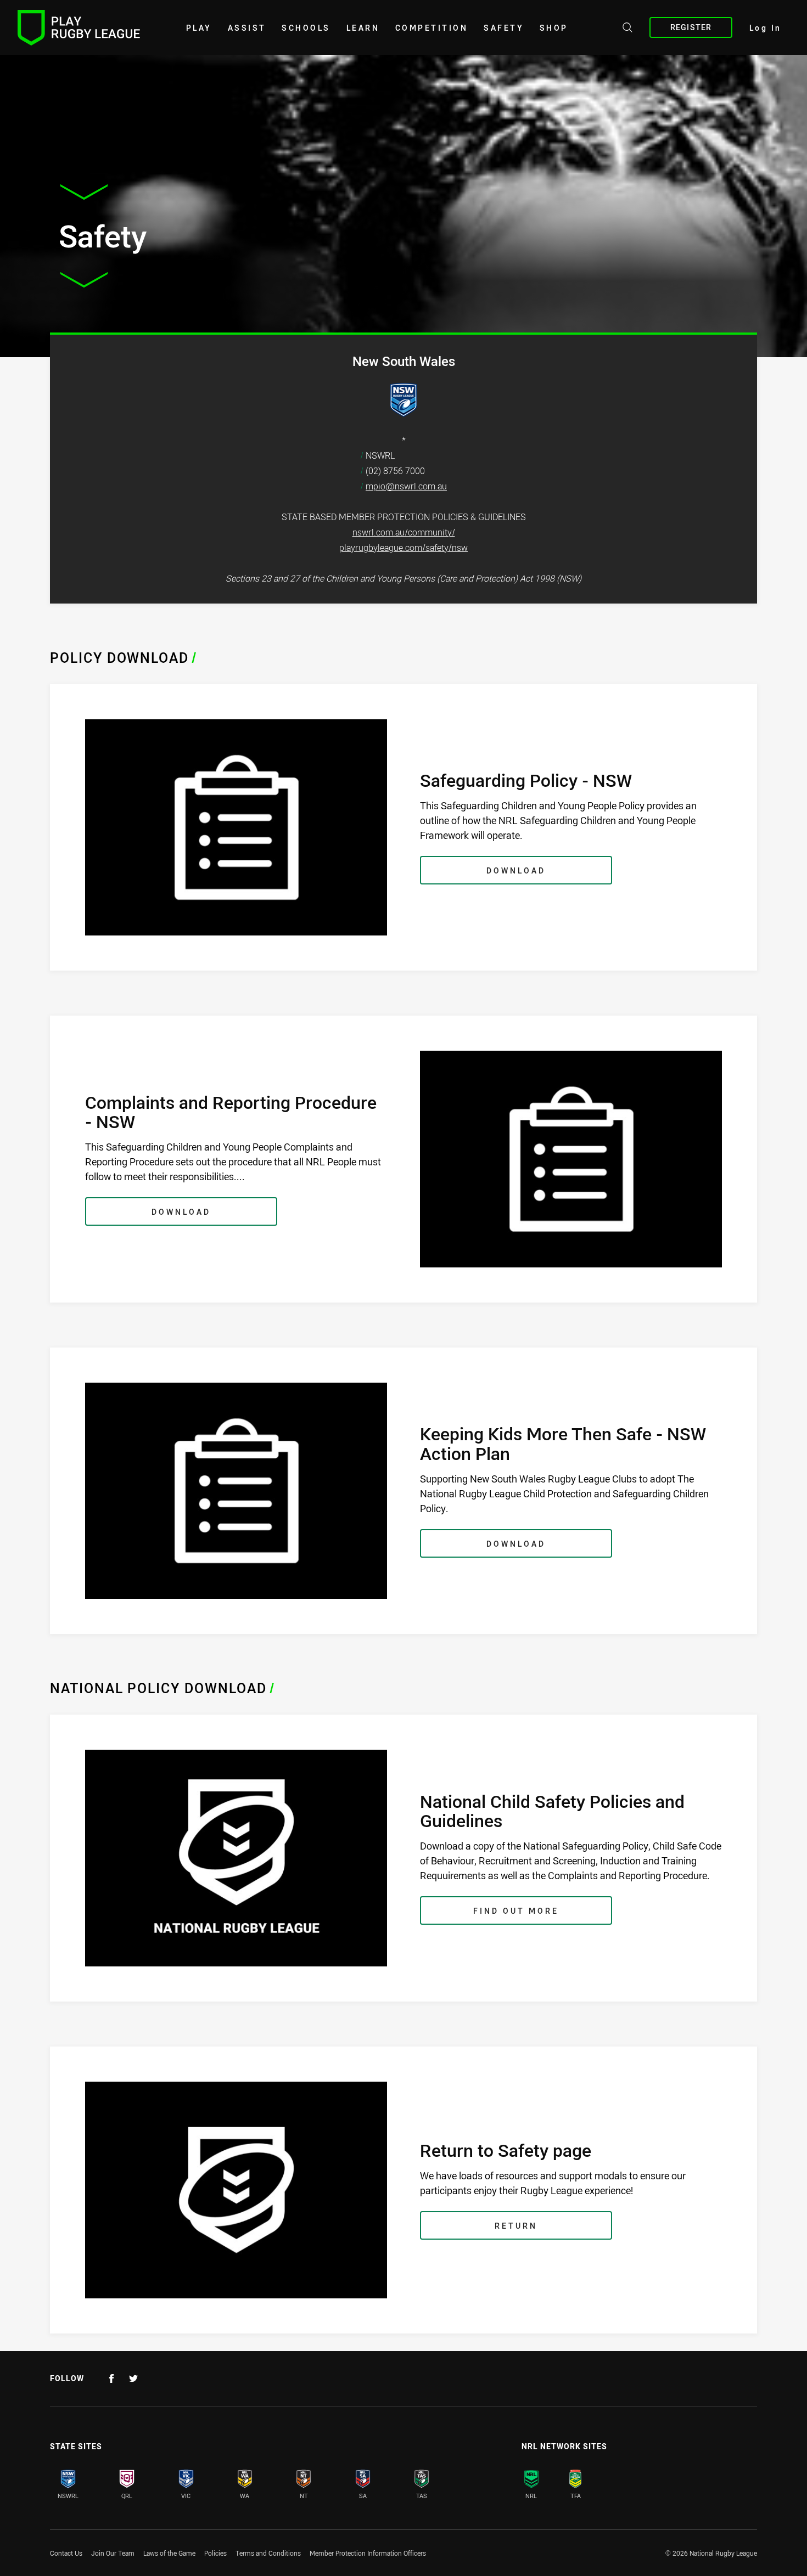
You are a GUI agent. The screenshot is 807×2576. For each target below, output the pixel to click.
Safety (504, 28)
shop (554, 28)
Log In (766, 28)
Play (199, 28)
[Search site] (627, 29)
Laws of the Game (169, 2553)
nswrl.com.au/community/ (404, 532)
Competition (432, 28)
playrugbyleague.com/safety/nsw (403, 548)
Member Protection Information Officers (368, 2553)
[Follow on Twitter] (133, 2378)
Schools (306, 28)
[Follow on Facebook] (111, 2378)
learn (363, 28)
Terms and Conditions (268, 2553)
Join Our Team (113, 2553)
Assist (247, 28)
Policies (215, 2553)
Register (691, 27)
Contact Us (66, 2553)
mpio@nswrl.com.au (406, 486)
